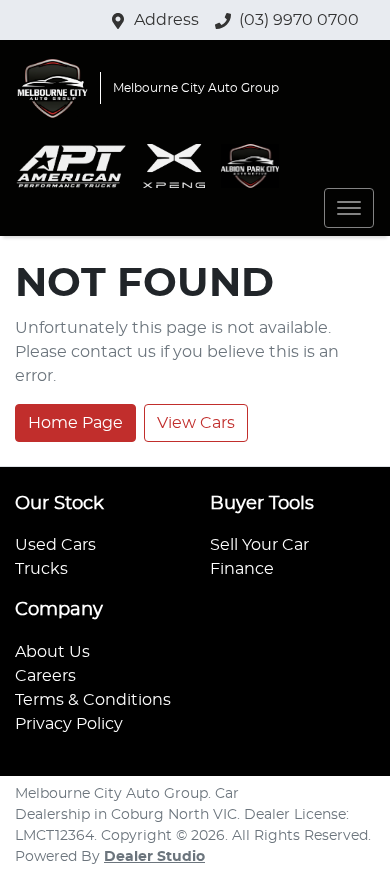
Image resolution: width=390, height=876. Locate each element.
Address (166, 20)
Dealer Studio (154, 857)
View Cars (196, 423)
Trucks (41, 569)
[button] (349, 208)
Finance (242, 569)
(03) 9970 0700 (299, 20)
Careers (45, 676)
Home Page (75, 423)
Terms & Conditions (93, 700)
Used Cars (55, 545)
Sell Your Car (259, 545)
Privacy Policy (69, 724)
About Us (52, 652)
